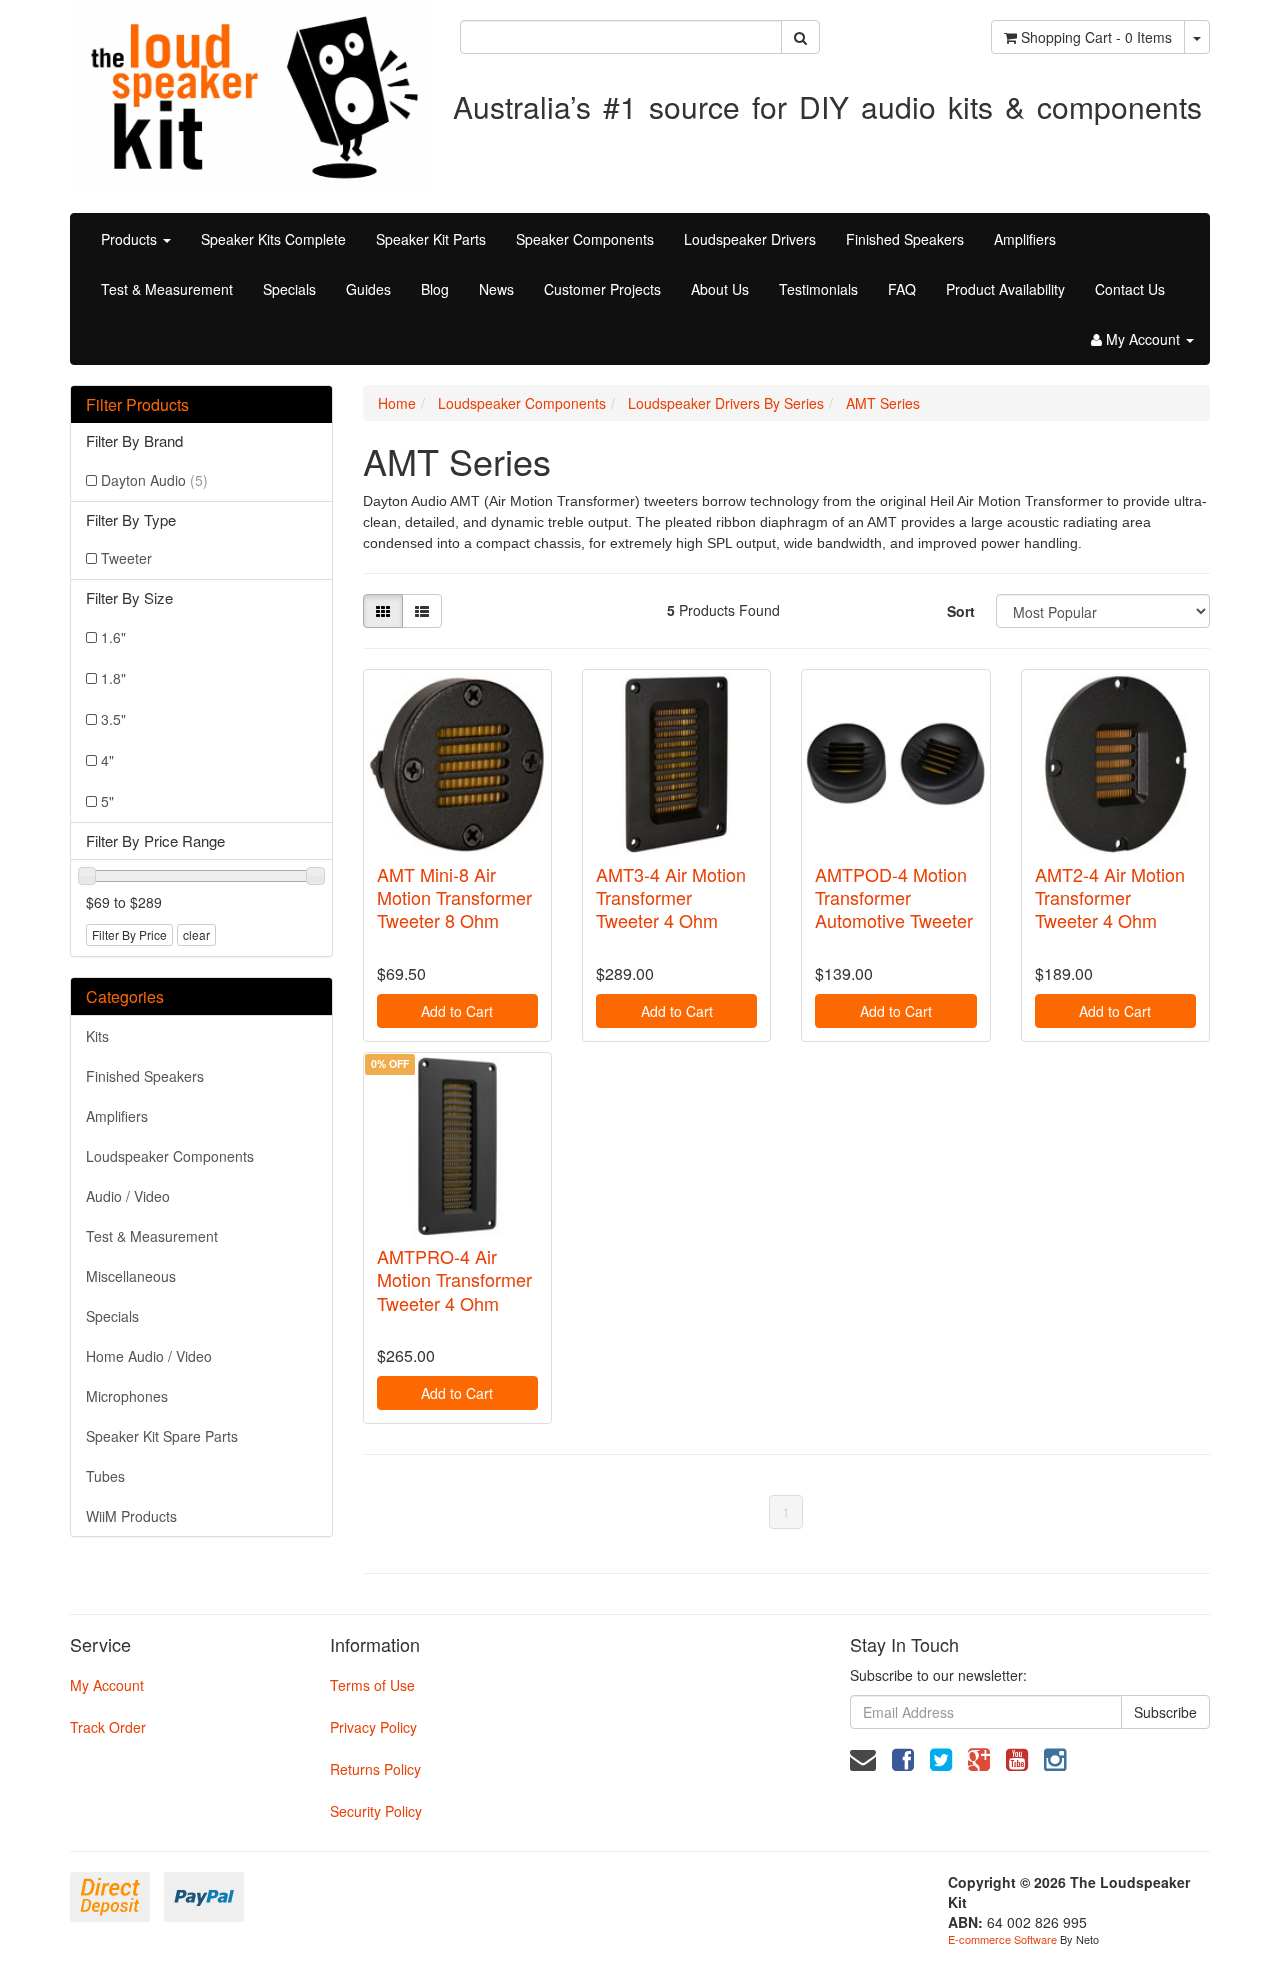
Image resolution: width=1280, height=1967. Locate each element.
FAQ (902, 289)
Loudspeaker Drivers (750, 239)
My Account (107, 1685)
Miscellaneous (131, 1276)
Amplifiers (1025, 239)
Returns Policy (375, 1769)
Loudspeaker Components (170, 1156)
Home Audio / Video (149, 1356)
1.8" (113, 678)
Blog (435, 289)
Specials (289, 289)
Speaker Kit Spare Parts (162, 1436)
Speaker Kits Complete (273, 239)
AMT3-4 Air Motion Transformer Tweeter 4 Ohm (671, 897)
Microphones (127, 1396)
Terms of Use (372, 1685)
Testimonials (818, 289)
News (496, 289)
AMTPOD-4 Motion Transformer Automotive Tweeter (894, 897)
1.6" (113, 637)
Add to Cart (457, 1011)
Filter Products (137, 405)
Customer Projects (602, 289)
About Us (720, 289)
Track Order (108, 1727)
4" (107, 760)
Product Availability (1005, 289)
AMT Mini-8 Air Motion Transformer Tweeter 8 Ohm (454, 897)
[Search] (800, 37)
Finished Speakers (905, 239)
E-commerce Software (1002, 1939)
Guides (368, 289)
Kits (97, 1036)
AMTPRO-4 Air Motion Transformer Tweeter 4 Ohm (454, 1279)
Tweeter (126, 558)
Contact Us (1130, 289)
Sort (961, 611)
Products (131, 239)
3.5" (113, 719)
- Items (1096, 37)
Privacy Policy (373, 1727)
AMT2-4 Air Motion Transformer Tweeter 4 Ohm (1110, 897)
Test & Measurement (167, 289)
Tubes (105, 1476)
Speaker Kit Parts (431, 239)
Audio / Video (128, 1196)
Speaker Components (585, 239)
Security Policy (376, 1811)
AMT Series (883, 403)
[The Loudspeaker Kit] (250, 94)
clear (196, 934)
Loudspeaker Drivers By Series (726, 403)
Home (397, 403)
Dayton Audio (154, 480)
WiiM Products (131, 1516)
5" (107, 801)
